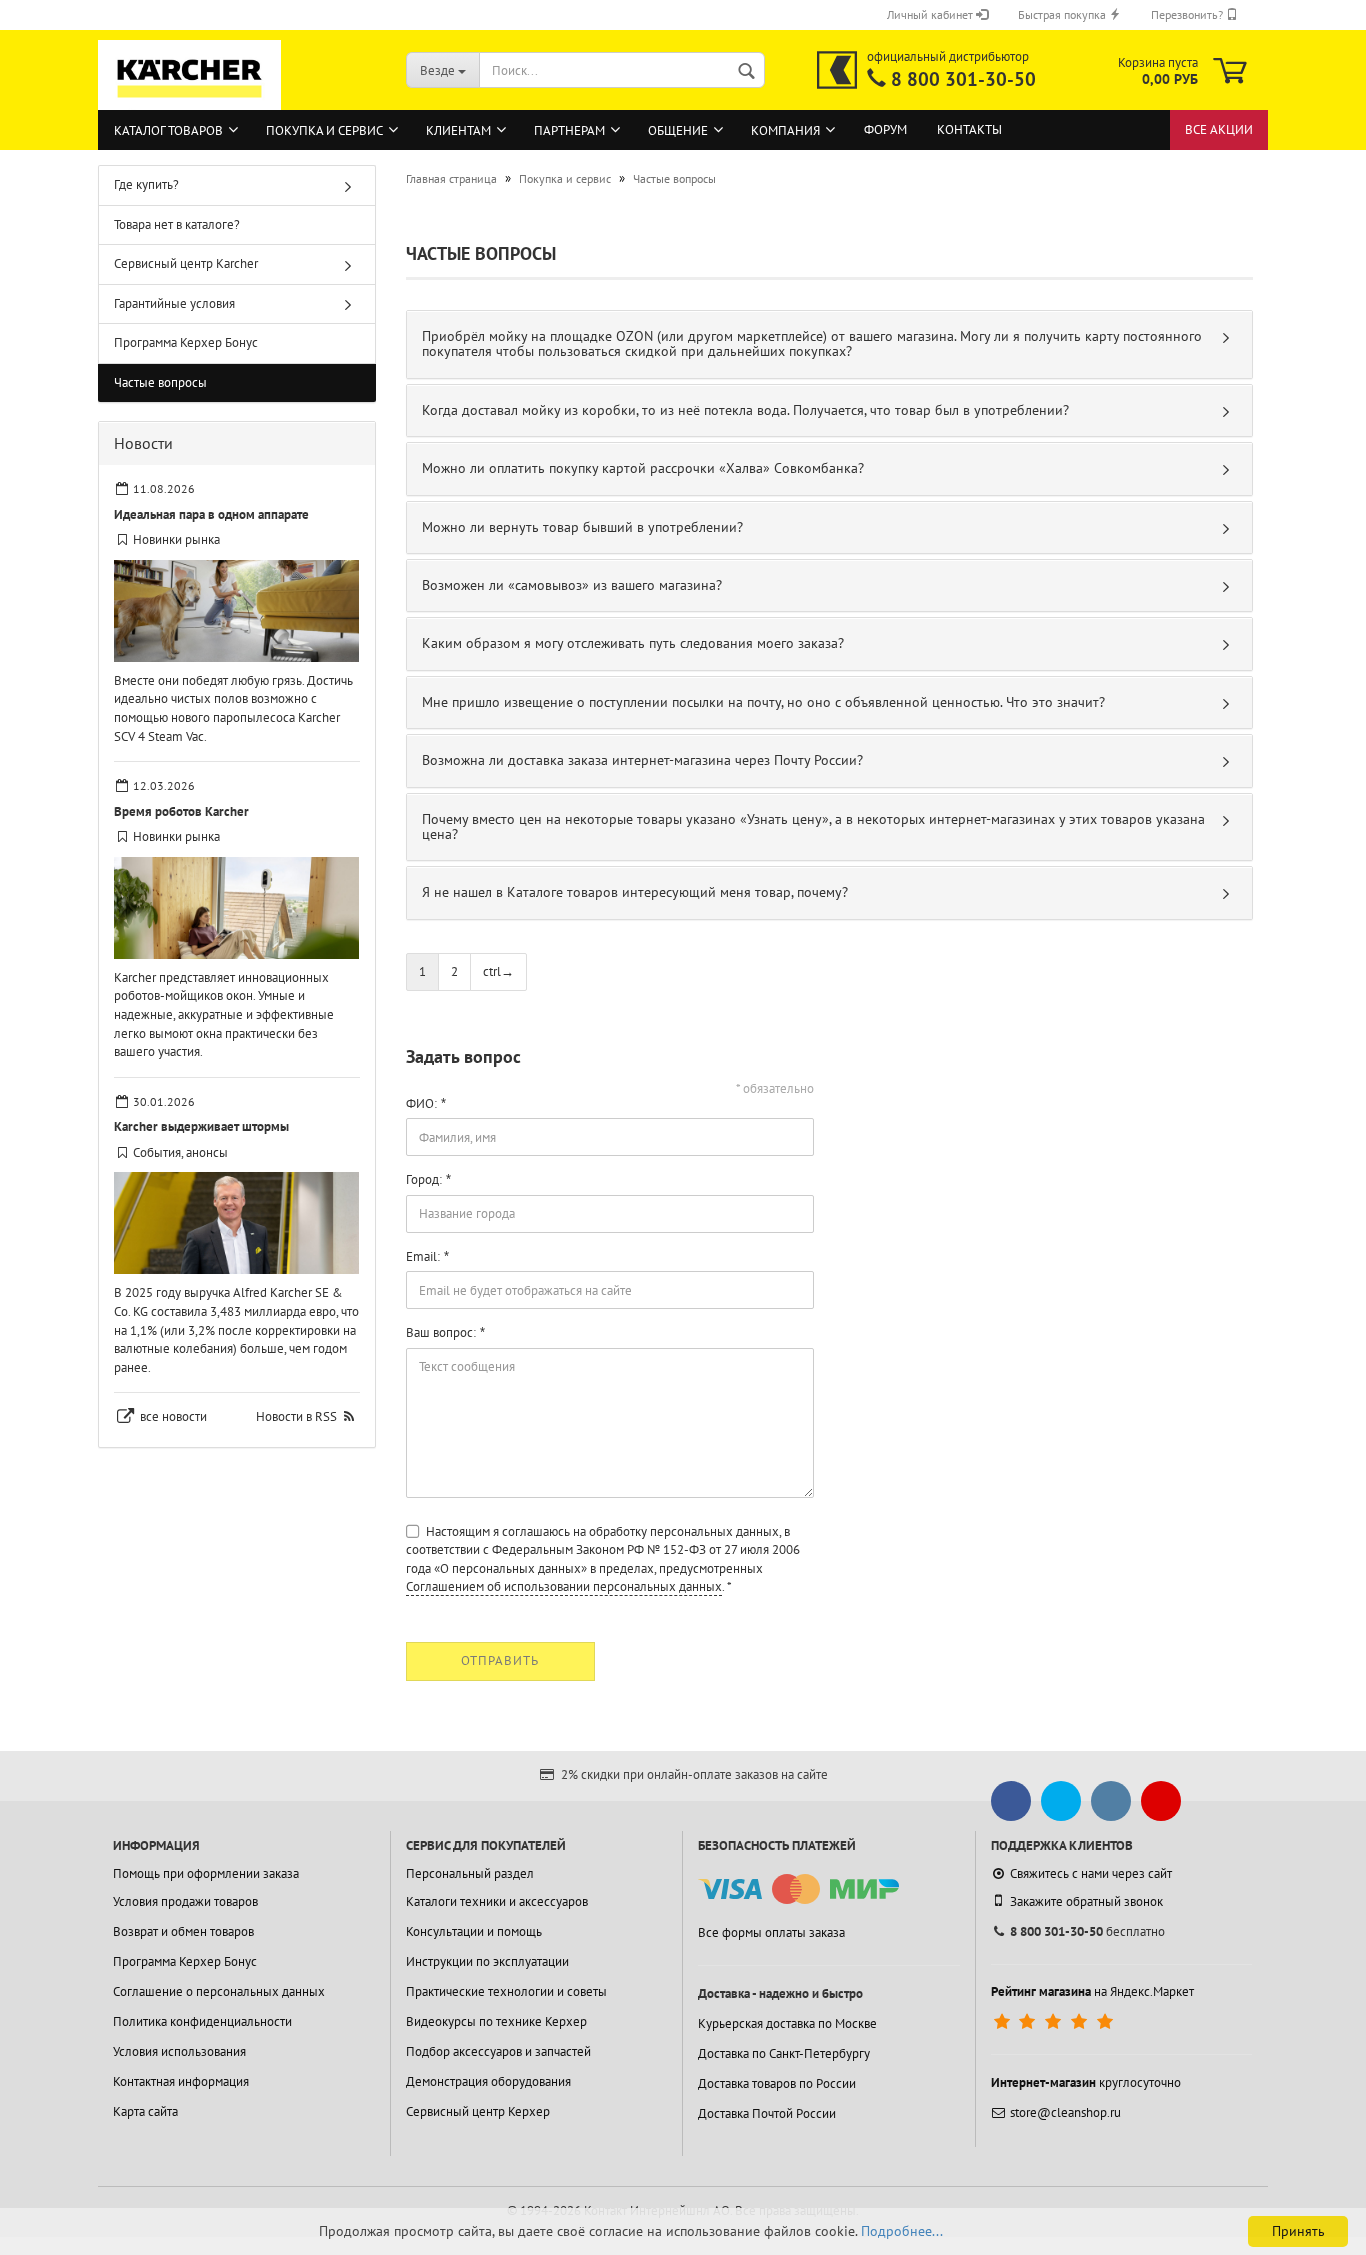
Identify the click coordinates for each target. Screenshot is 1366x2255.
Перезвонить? (1188, 14)
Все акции (1219, 129)
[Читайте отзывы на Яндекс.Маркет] (1055, 2022)
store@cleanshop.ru (1065, 2112)
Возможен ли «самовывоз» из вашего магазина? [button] (572, 585)
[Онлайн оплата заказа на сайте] (798, 1889)
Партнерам (569, 130)
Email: (423, 1256)
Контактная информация (181, 2081)
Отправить (500, 1660)
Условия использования (179, 2051)
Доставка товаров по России (777, 2083)
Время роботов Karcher (181, 811)
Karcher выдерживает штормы (201, 1126)
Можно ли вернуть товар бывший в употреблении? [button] (582, 527)
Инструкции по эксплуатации (487, 1961)
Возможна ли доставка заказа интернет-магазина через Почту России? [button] (642, 760)
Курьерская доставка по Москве (787, 2023)
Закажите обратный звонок (1086, 1901)
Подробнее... (902, 2231)
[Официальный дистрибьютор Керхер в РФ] (837, 70)
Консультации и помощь (474, 1931)
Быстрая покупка (1063, 14)
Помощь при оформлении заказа (206, 1873)
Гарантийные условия (174, 303)
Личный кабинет (931, 14)
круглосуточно (1086, 2082)
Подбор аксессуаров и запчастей (498, 2051)
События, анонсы (180, 1152)
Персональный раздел (470, 1873)
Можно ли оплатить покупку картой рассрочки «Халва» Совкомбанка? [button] (643, 468)
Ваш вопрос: (441, 1332)
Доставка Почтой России (767, 2113)
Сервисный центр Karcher (186, 263)
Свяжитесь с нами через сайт (1091, 1873)
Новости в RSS (296, 1416)
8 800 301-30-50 (963, 79)
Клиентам (458, 130)
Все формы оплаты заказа (771, 1932)
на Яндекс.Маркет (1092, 1991)
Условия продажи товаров (185, 1901)
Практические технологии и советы (506, 1991)
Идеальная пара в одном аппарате (211, 514)
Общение (678, 130)
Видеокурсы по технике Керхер (496, 2021)
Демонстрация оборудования (488, 2081)
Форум (885, 129)
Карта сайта (145, 2111)
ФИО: (421, 1103)
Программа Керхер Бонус (186, 342)
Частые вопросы (160, 382)
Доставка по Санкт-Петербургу (784, 2053)
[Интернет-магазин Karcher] (190, 100)
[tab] (830, 344)
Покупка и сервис (324, 130)
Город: (424, 1179)
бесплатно (1087, 1931)
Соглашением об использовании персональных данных (564, 1586)
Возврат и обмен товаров (183, 1931)
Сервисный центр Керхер (478, 2111)
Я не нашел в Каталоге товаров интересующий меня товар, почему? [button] (635, 892)
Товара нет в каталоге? (177, 224)
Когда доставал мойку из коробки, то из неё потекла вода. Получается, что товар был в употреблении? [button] (745, 410)
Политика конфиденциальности (202, 2021)
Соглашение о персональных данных (219, 1991)
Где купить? (146, 184)
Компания (785, 130)
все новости (173, 1416)
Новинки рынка (176, 539)
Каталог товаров (168, 130)
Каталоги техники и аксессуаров (497, 1901)
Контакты (969, 129)
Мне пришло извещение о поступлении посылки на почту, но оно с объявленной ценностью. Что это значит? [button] (763, 702)
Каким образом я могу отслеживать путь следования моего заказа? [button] (633, 643)
